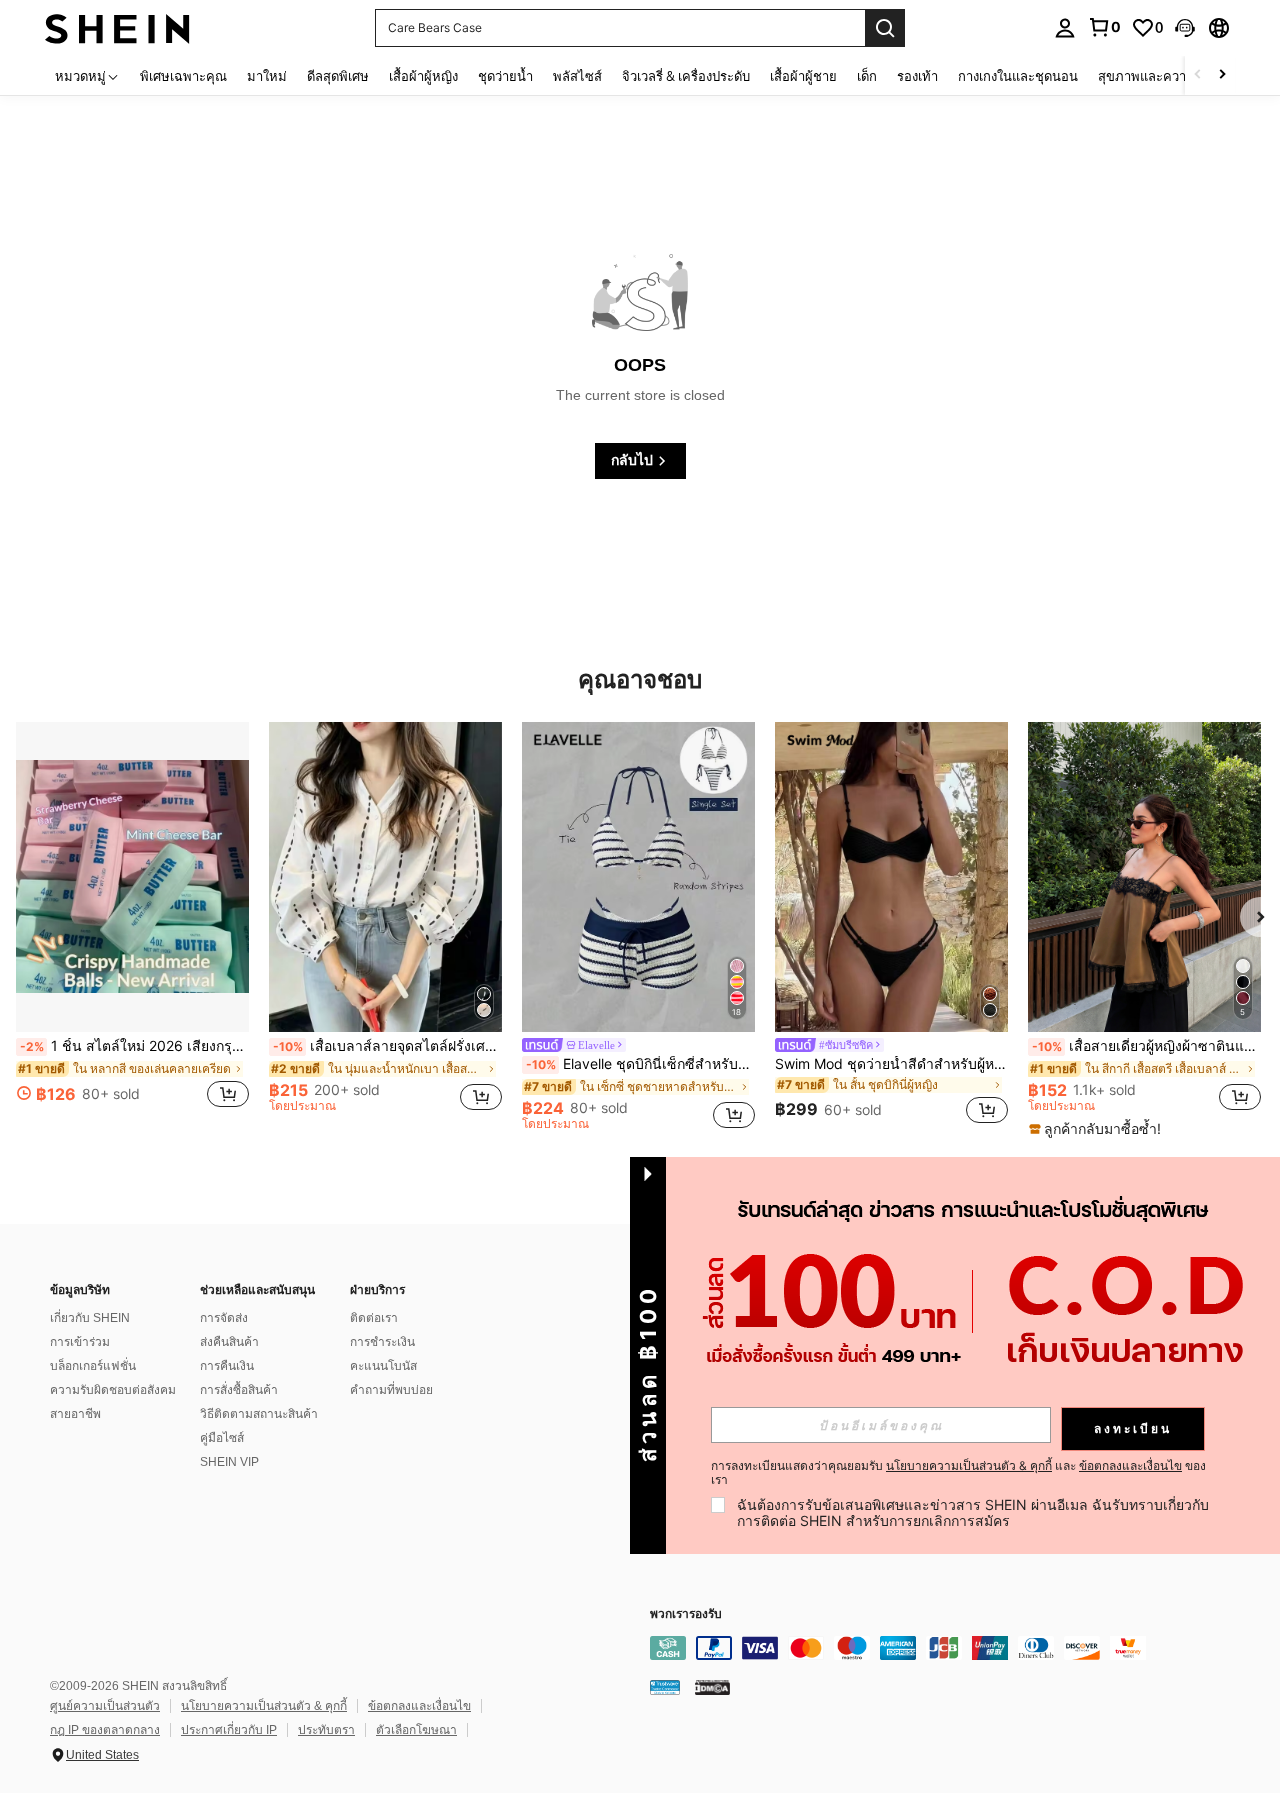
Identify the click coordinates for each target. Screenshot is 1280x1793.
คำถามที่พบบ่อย (391, 1390)
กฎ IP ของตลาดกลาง (105, 1730)
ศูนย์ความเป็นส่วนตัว (105, 1706)
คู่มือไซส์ (222, 1438)
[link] (1104, 27)
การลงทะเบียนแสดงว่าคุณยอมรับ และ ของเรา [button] (958, 1473)
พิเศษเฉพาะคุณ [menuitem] (183, 76)
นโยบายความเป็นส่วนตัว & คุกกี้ (264, 1706)
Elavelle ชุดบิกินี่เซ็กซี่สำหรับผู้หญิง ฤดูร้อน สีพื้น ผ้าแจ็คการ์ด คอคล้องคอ (640, 1064)
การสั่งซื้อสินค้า (239, 1390)
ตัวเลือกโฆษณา (416, 1730)
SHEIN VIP (229, 1462)
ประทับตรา (326, 1730)
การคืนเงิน (227, 1366)
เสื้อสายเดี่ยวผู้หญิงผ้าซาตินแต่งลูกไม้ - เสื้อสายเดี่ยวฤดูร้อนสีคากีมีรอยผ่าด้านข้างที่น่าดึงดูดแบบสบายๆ (1146, 1046)
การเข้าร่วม (80, 1342)
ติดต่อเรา (374, 1318)
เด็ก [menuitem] (867, 76)
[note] (1097, 1129)
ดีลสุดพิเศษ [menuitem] (338, 76)
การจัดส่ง (224, 1318)
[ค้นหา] (885, 28)
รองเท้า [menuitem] (917, 76)
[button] (1185, 28)
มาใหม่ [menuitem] (267, 76)
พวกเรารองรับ (686, 1614)
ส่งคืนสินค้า (229, 1342)
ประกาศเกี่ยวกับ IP (229, 1730)
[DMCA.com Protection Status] (712, 1687)
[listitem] (132, 926)
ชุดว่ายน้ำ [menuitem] (505, 76)
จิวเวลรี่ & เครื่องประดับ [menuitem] (686, 76)
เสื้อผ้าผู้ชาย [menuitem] (803, 76)
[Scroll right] (1222, 75)
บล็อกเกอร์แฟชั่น (93, 1366)
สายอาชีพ (75, 1414)
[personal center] (1065, 28)
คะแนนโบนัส (383, 1366)
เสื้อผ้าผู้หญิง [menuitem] (423, 76)
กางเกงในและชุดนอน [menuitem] (1018, 76)
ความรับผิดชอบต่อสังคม (113, 1390)
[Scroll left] (1198, 75)
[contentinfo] (950, 1648)
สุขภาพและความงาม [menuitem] (1157, 76)
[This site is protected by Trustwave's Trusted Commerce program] (665, 1687)
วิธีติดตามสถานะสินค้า (259, 1414)
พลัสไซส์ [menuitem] (577, 76)
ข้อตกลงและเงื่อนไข (419, 1706)
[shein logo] (117, 27)
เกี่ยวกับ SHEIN (90, 1318)
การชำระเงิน (382, 1342)
